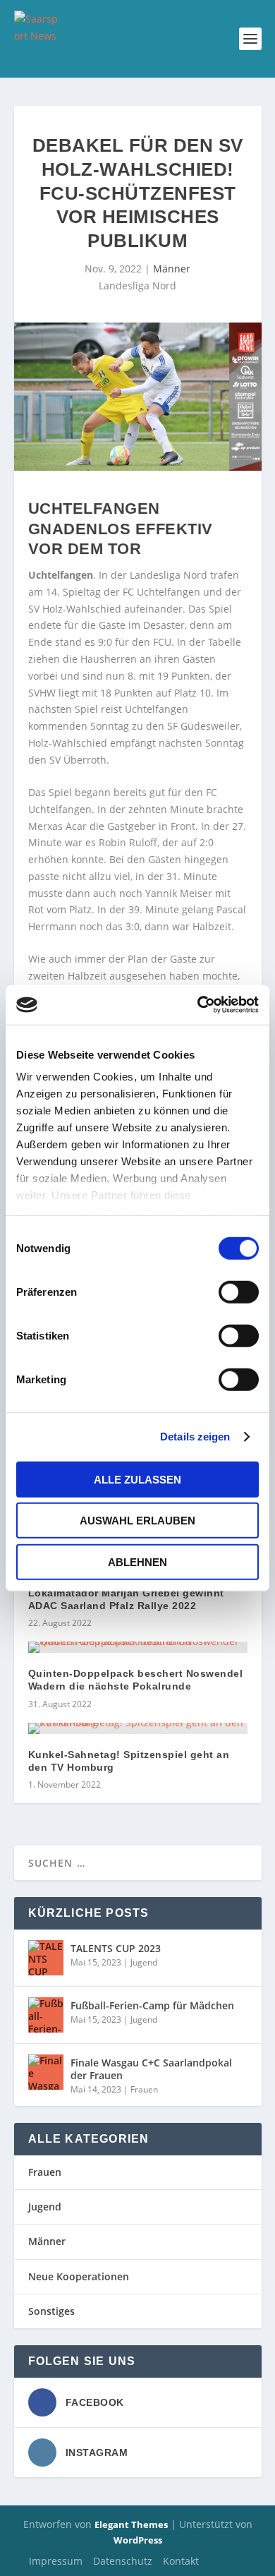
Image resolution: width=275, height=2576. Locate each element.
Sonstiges (51, 2311)
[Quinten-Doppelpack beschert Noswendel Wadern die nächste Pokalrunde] (138, 1647)
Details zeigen (195, 1437)
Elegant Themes (131, 2524)
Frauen (144, 2089)
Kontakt (181, 2561)
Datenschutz (123, 2561)
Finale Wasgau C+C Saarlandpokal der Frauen (151, 2069)
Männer (172, 269)
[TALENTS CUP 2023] (46, 1958)
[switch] (239, 1292)
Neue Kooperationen (79, 2276)
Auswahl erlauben (137, 1521)
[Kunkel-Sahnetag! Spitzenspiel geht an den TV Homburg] (138, 1728)
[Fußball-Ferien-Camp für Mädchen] (46, 2015)
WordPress (138, 2540)
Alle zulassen (137, 1479)
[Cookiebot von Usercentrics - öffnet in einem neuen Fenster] (198, 1005)
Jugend (144, 1962)
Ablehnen (137, 1561)
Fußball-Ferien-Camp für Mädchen (152, 2005)
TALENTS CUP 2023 (116, 1948)
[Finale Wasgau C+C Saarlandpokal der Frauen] (46, 2072)
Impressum (56, 2561)
